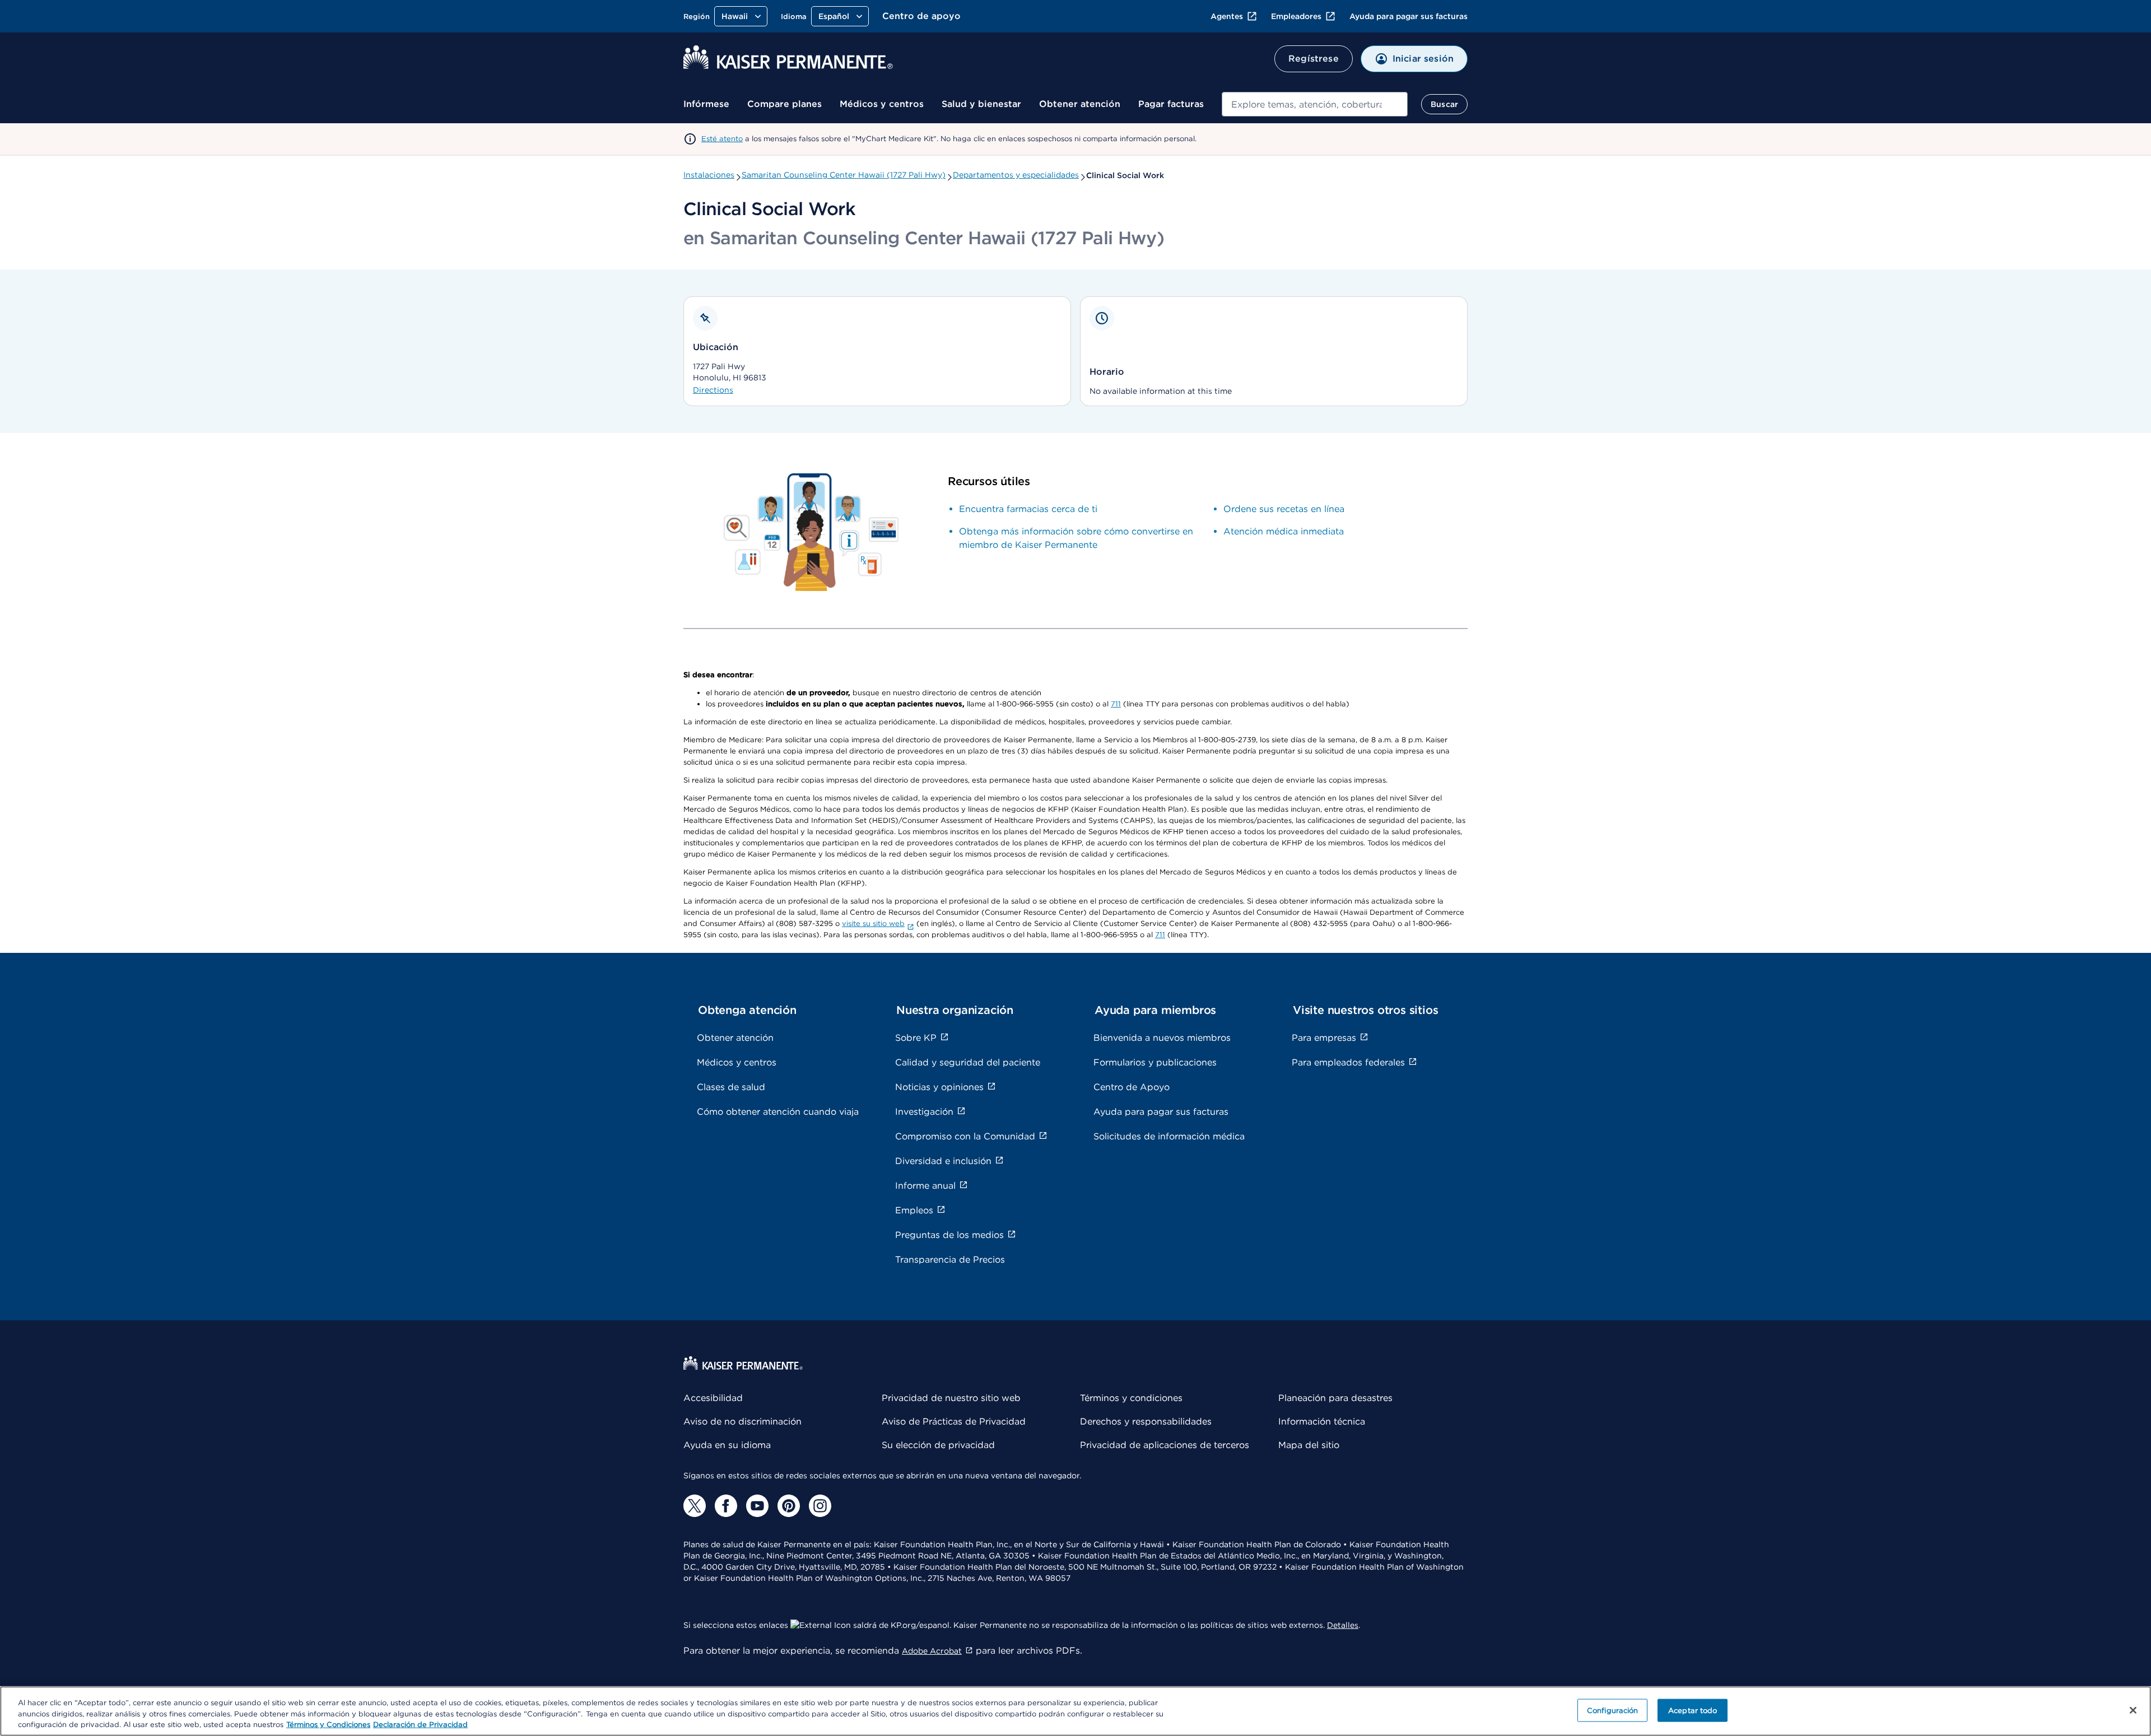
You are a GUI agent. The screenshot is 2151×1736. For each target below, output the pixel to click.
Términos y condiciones (1131, 1398)
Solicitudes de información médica (1169, 1136)
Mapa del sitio (1309, 1445)
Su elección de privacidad (938, 1445)
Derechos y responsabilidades (1146, 1421)
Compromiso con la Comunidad (965, 1136)
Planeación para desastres (1335, 1398)
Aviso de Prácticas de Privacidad (954, 1421)
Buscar (1444, 104)
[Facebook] (726, 1506)
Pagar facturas (1171, 104)
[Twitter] (695, 1506)
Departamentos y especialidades (1016, 175)
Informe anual (925, 1186)
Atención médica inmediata (1284, 531)
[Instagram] (820, 1506)
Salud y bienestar (981, 104)
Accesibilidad (713, 1398)
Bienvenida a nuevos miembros (1162, 1038)
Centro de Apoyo (1132, 1087)
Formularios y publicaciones (1155, 1062)
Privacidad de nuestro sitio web (951, 1398)
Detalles (1343, 1625)
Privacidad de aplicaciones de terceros (1165, 1445)
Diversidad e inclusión (943, 1161)
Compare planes (784, 104)
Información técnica (1322, 1421)
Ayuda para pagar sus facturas (1409, 16)
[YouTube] (757, 1506)
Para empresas (1324, 1038)
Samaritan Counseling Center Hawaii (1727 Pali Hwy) (844, 175)
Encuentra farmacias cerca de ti (1028, 509)
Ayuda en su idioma (727, 1445)
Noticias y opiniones (939, 1087)
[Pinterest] (789, 1506)
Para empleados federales (1348, 1062)
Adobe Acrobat (932, 1651)
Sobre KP (916, 1038)
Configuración (1613, 1710)
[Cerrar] (2133, 1710)
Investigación (924, 1112)
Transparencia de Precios (950, 1260)
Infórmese (706, 104)
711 (1116, 704)
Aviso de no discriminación (742, 1421)
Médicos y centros (882, 104)
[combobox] (1315, 104)
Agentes (1227, 16)
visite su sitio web (873, 923)
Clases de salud (731, 1087)
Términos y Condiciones (328, 1725)
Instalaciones (709, 175)
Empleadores (1296, 16)
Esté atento (722, 139)
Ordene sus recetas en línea (1284, 509)
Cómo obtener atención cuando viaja (778, 1112)
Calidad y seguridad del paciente (968, 1062)
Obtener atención (1080, 104)
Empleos (914, 1210)
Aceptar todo (1693, 1710)
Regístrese (1314, 59)
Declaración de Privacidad (420, 1725)
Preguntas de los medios (949, 1235)
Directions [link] (713, 390)
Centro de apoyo (921, 16)
